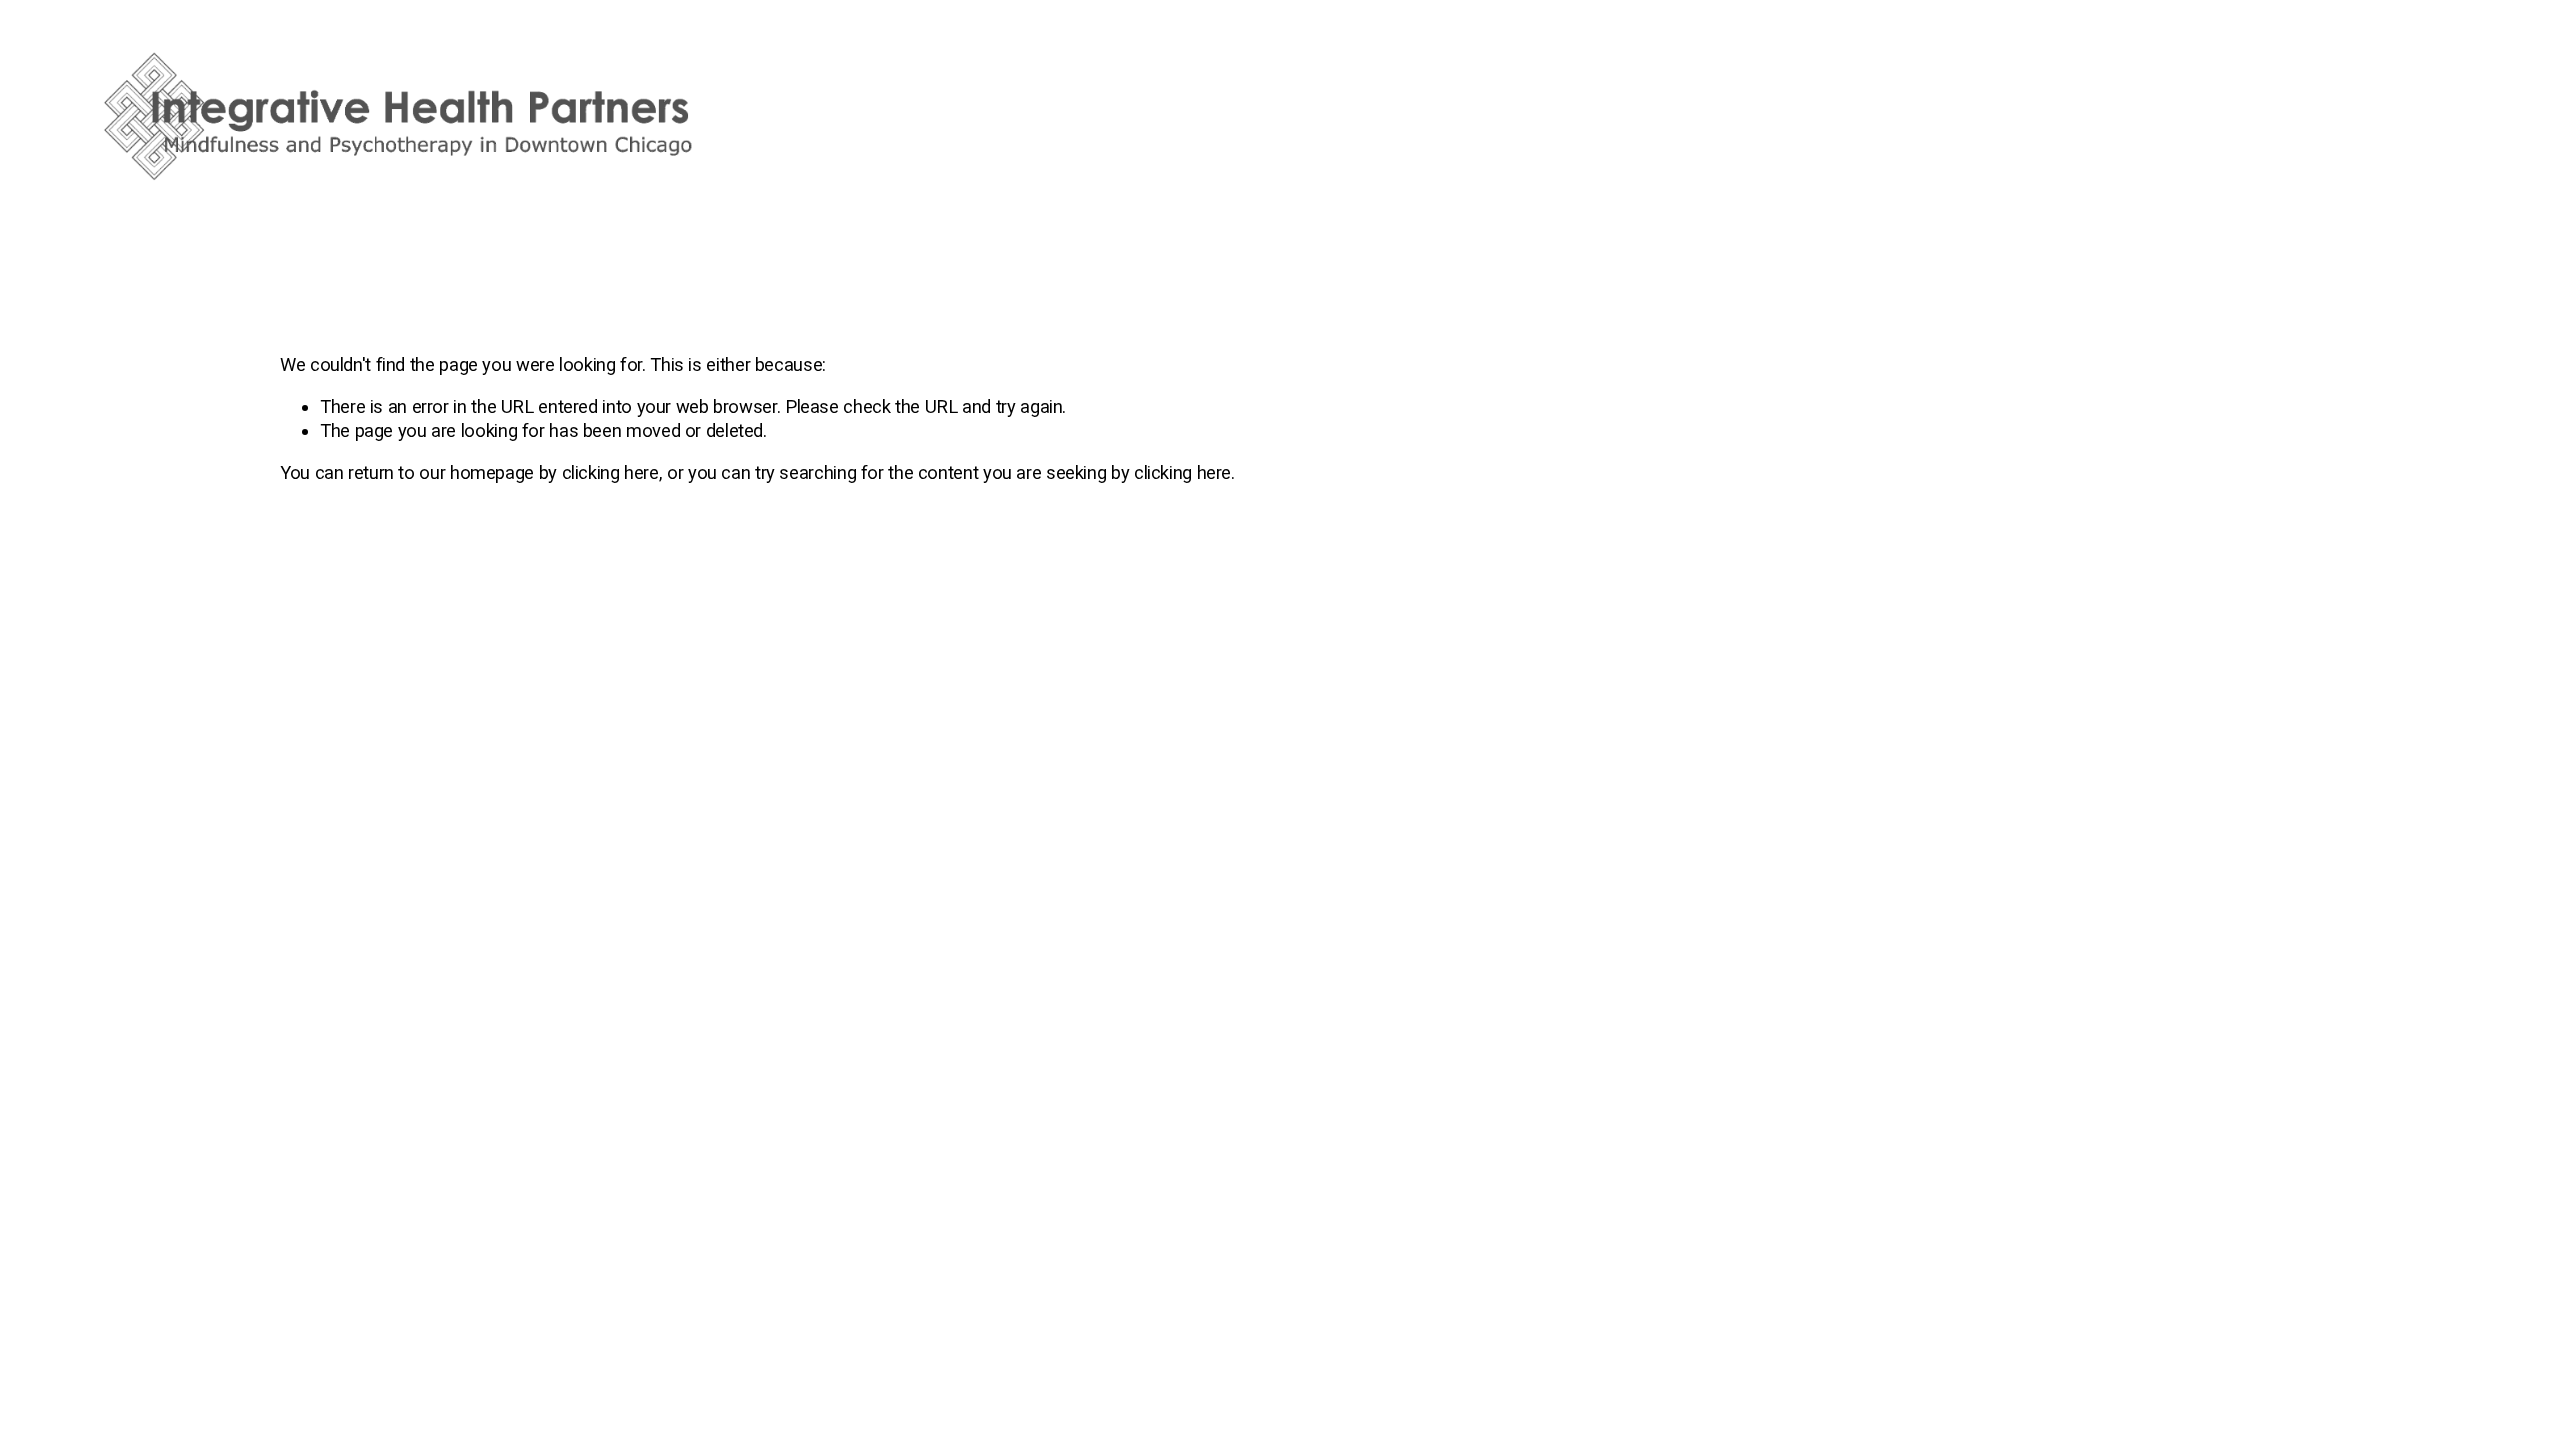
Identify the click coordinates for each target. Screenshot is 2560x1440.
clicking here (610, 472)
